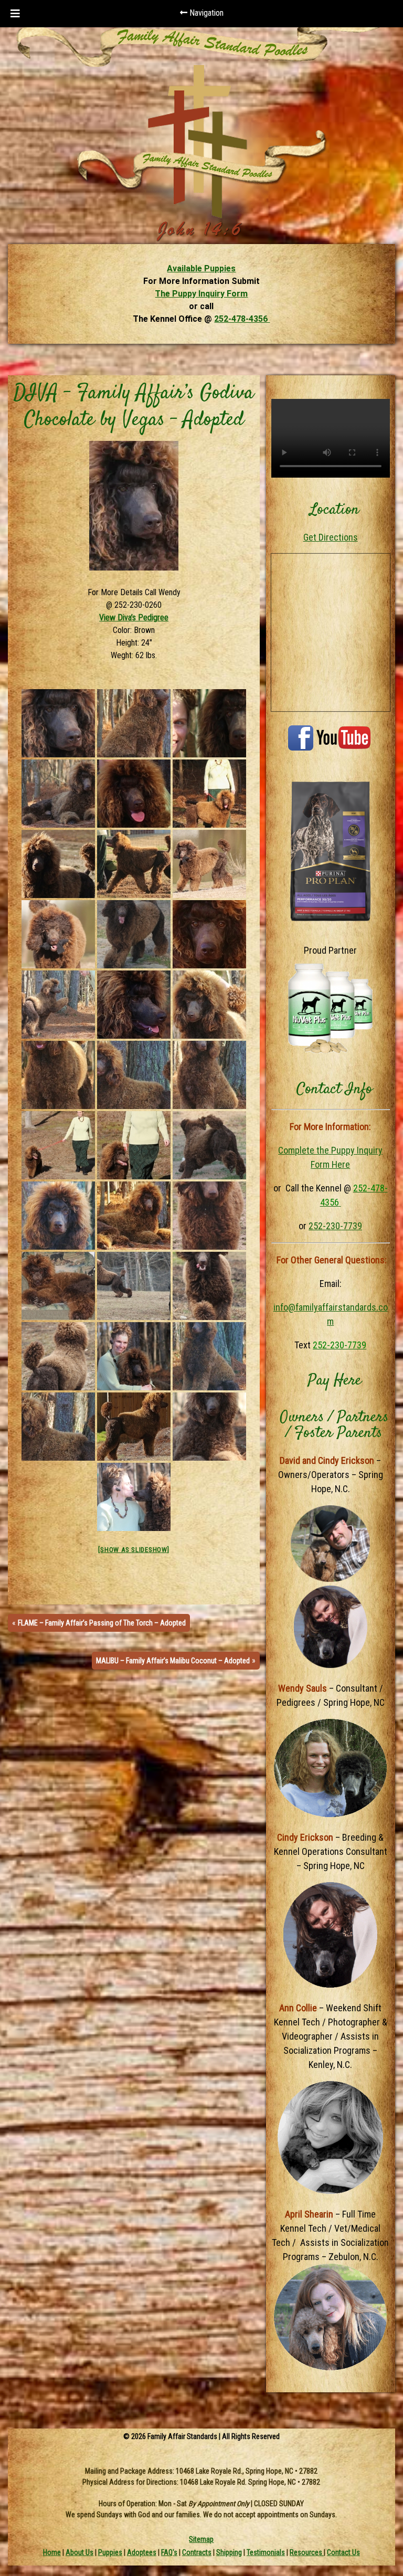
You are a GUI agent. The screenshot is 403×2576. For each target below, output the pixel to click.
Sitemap (201, 2539)
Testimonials (266, 2552)
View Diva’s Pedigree (134, 617)
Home (52, 2552)
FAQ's (169, 2552)
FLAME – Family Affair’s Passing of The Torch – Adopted (102, 1623)
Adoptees (142, 2552)
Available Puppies (201, 268)
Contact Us (343, 2552)
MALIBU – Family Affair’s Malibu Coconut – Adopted (173, 1661)
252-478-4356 (242, 319)
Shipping (229, 2552)
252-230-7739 (335, 1226)
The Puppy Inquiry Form (201, 294)
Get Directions (331, 537)
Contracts (197, 2552)
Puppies (110, 2552)
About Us (79, 2552)
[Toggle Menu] (15, 14)
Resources (307, 2552)
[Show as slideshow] (134, 1550)
